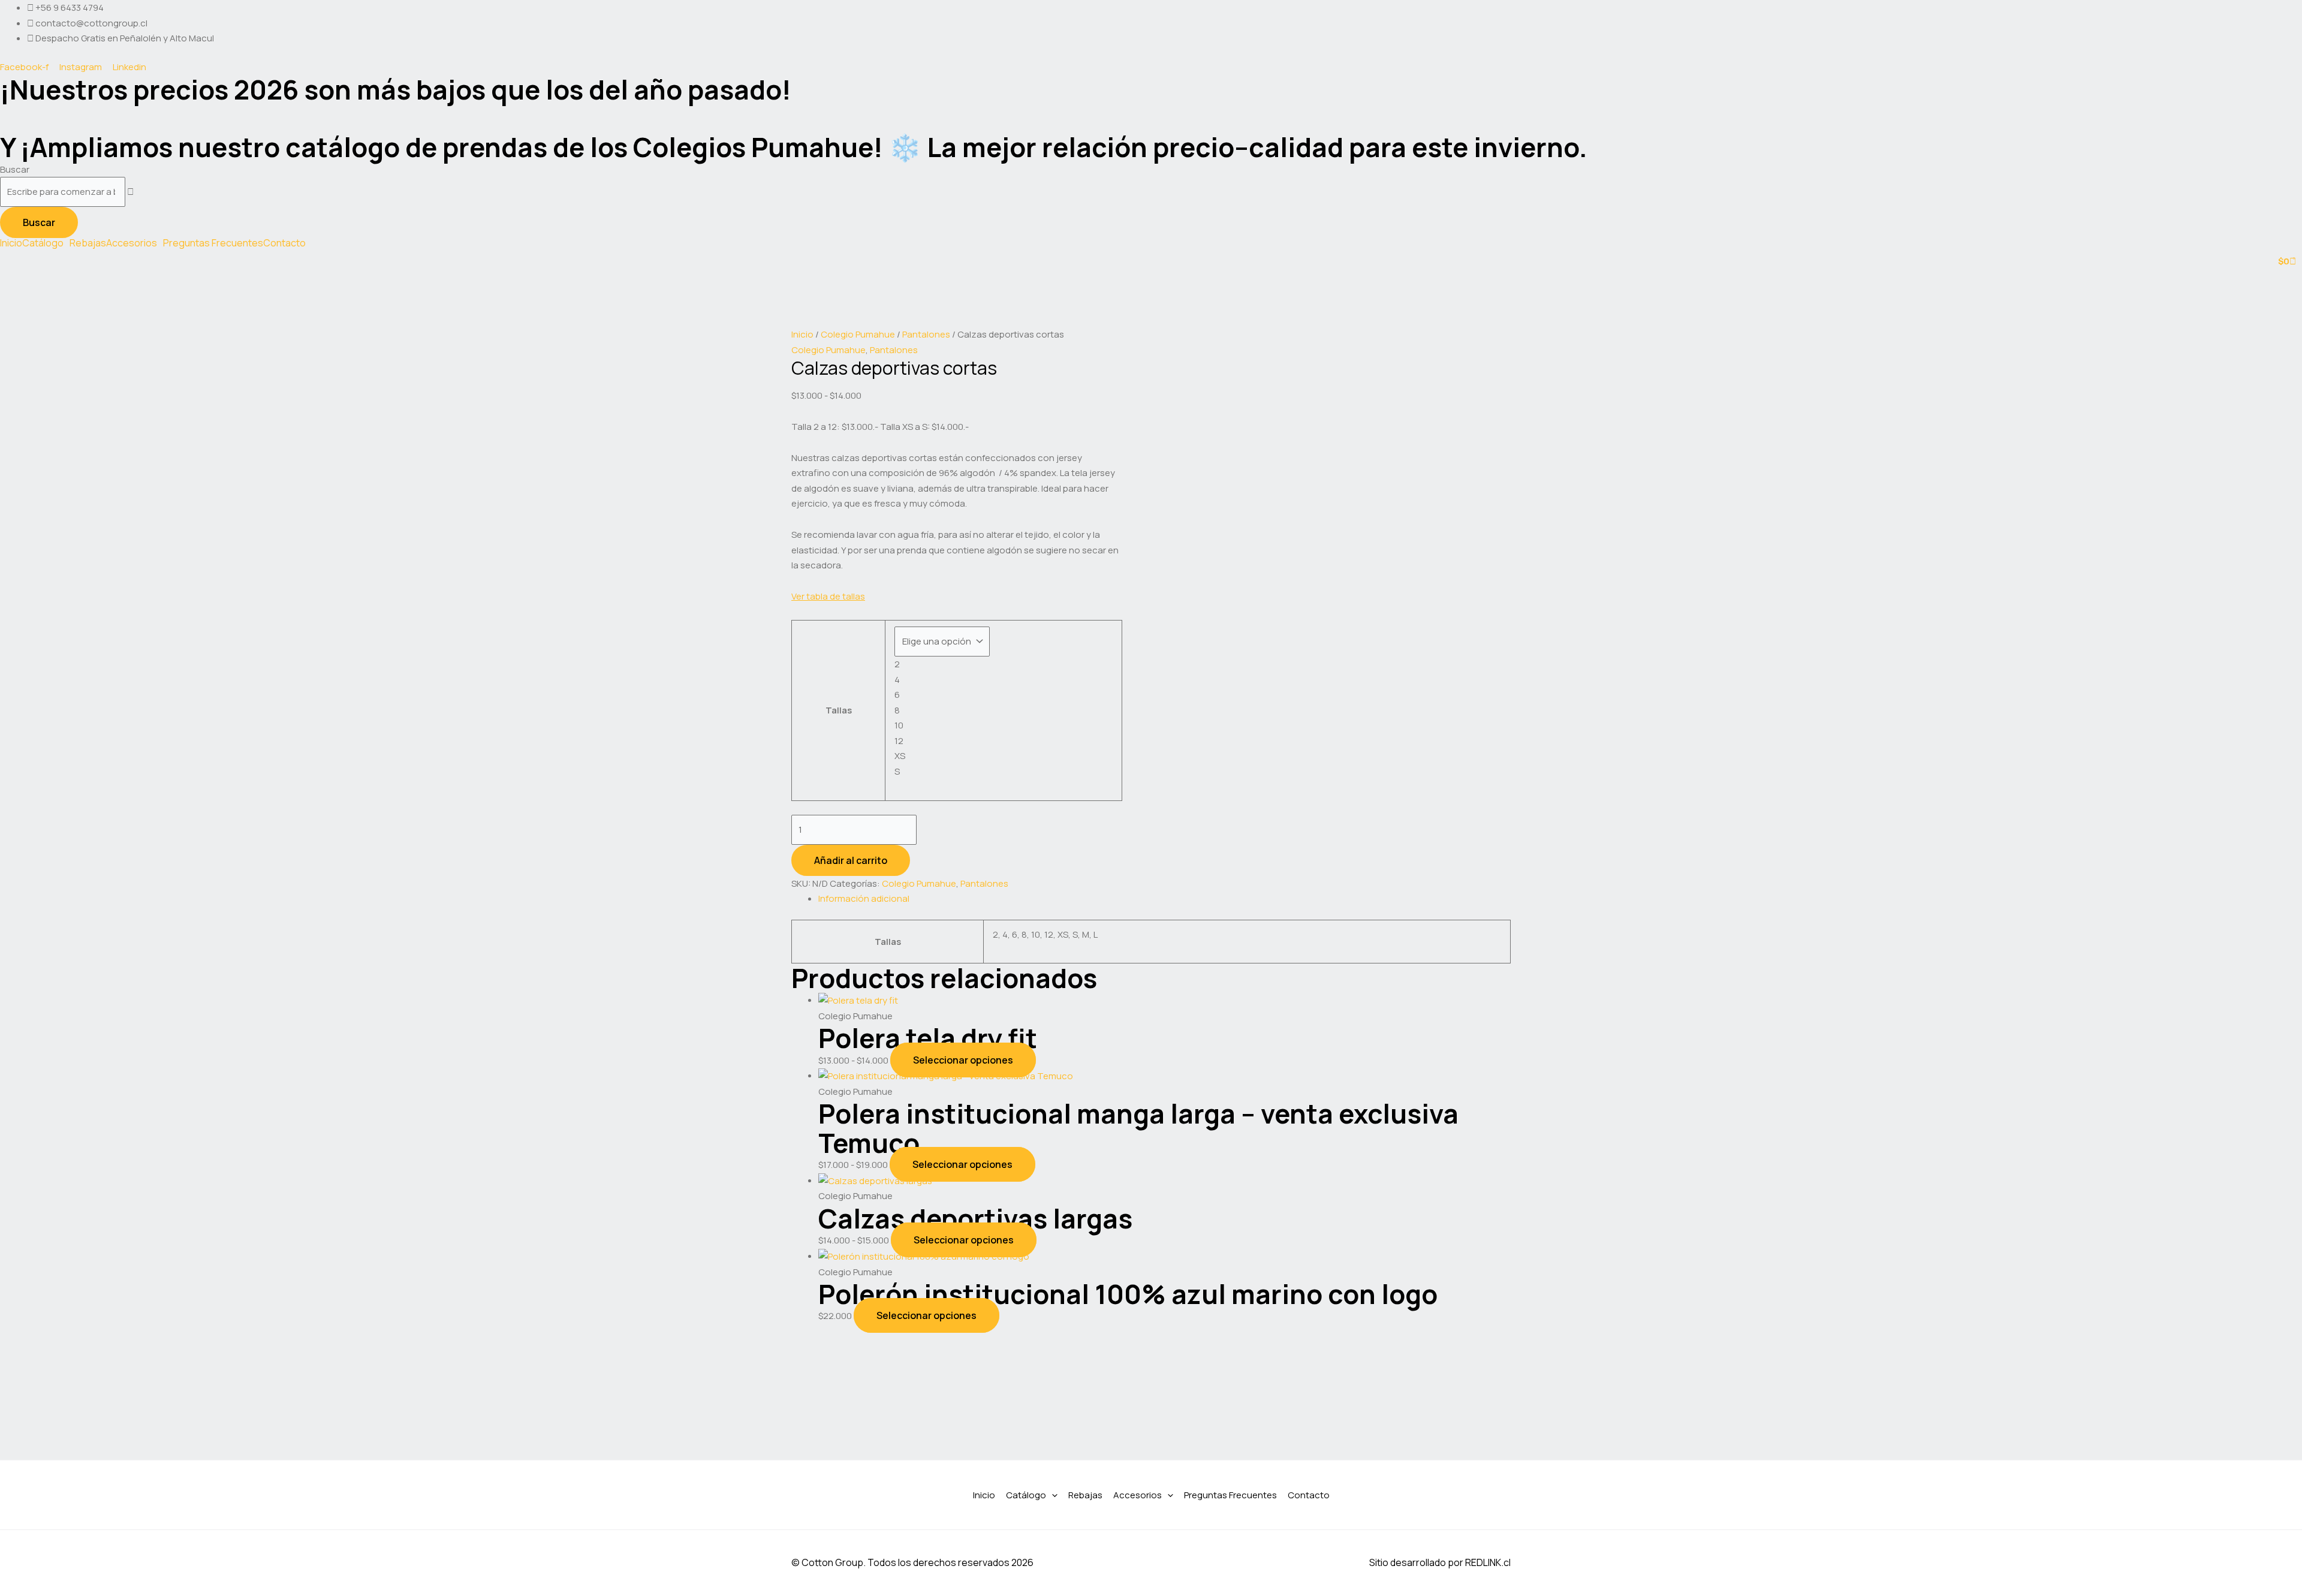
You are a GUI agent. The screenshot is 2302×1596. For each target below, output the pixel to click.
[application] (1052, 1495)
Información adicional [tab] (864, 898)
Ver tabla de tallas (828, 596)
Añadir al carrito (851, 860)
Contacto (284, 243)
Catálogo (43, 243)
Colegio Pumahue (858, 334)
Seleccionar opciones (963, 1060)
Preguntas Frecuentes (213, 243)
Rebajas (88, 243)
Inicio (11, 243)
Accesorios (132, 243)
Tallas (839, 710)
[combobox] (63, 192)
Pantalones (926, 334)
